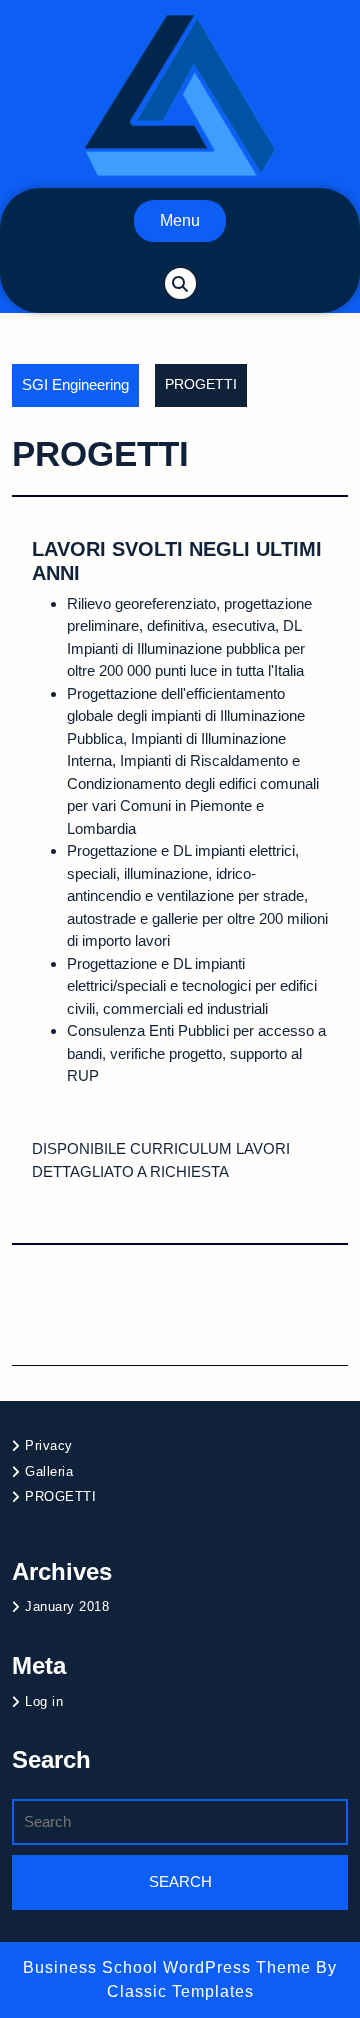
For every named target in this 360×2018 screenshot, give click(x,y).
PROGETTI (60, 1496)
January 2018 (67, 1606)
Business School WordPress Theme (169, 1967)
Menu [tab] (180, 220)
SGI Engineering (75, 384)
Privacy (49, 1445)
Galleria (49, 1471)
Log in (44, 1701)
